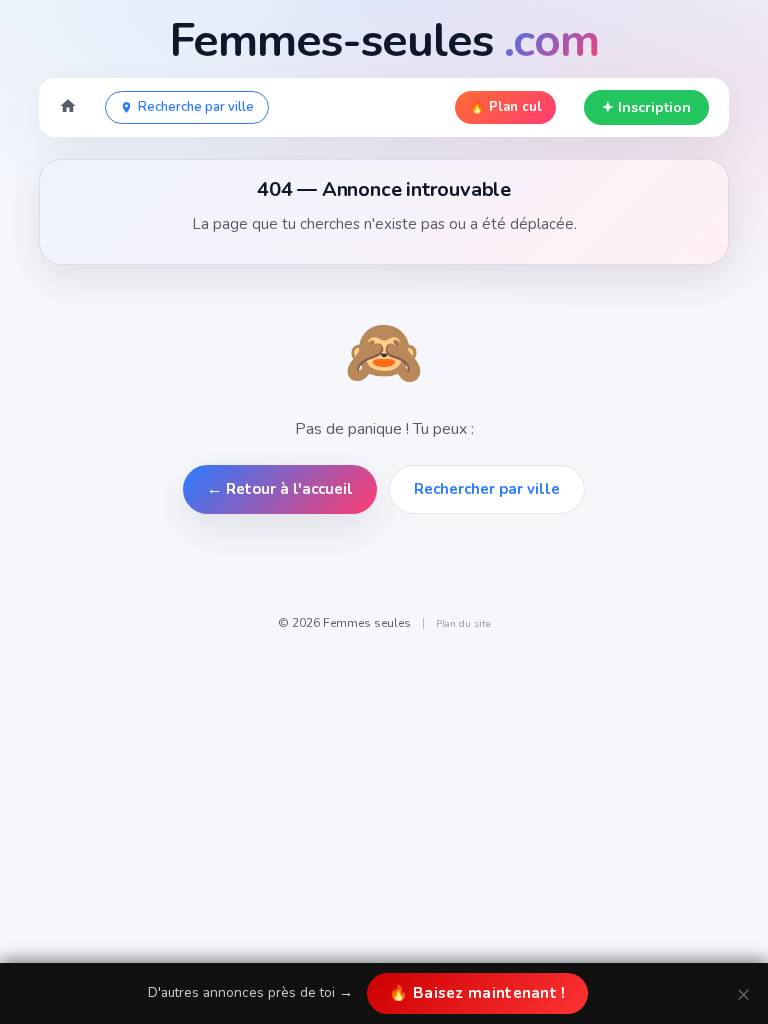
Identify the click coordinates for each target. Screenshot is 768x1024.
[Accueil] (68, 108)
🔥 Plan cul (505, 107)
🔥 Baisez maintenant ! (477, 993)
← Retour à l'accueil (280, 489)
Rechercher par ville (487, 489)
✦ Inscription (646, 107)
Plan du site (463, 624)
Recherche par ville (196, 107)
